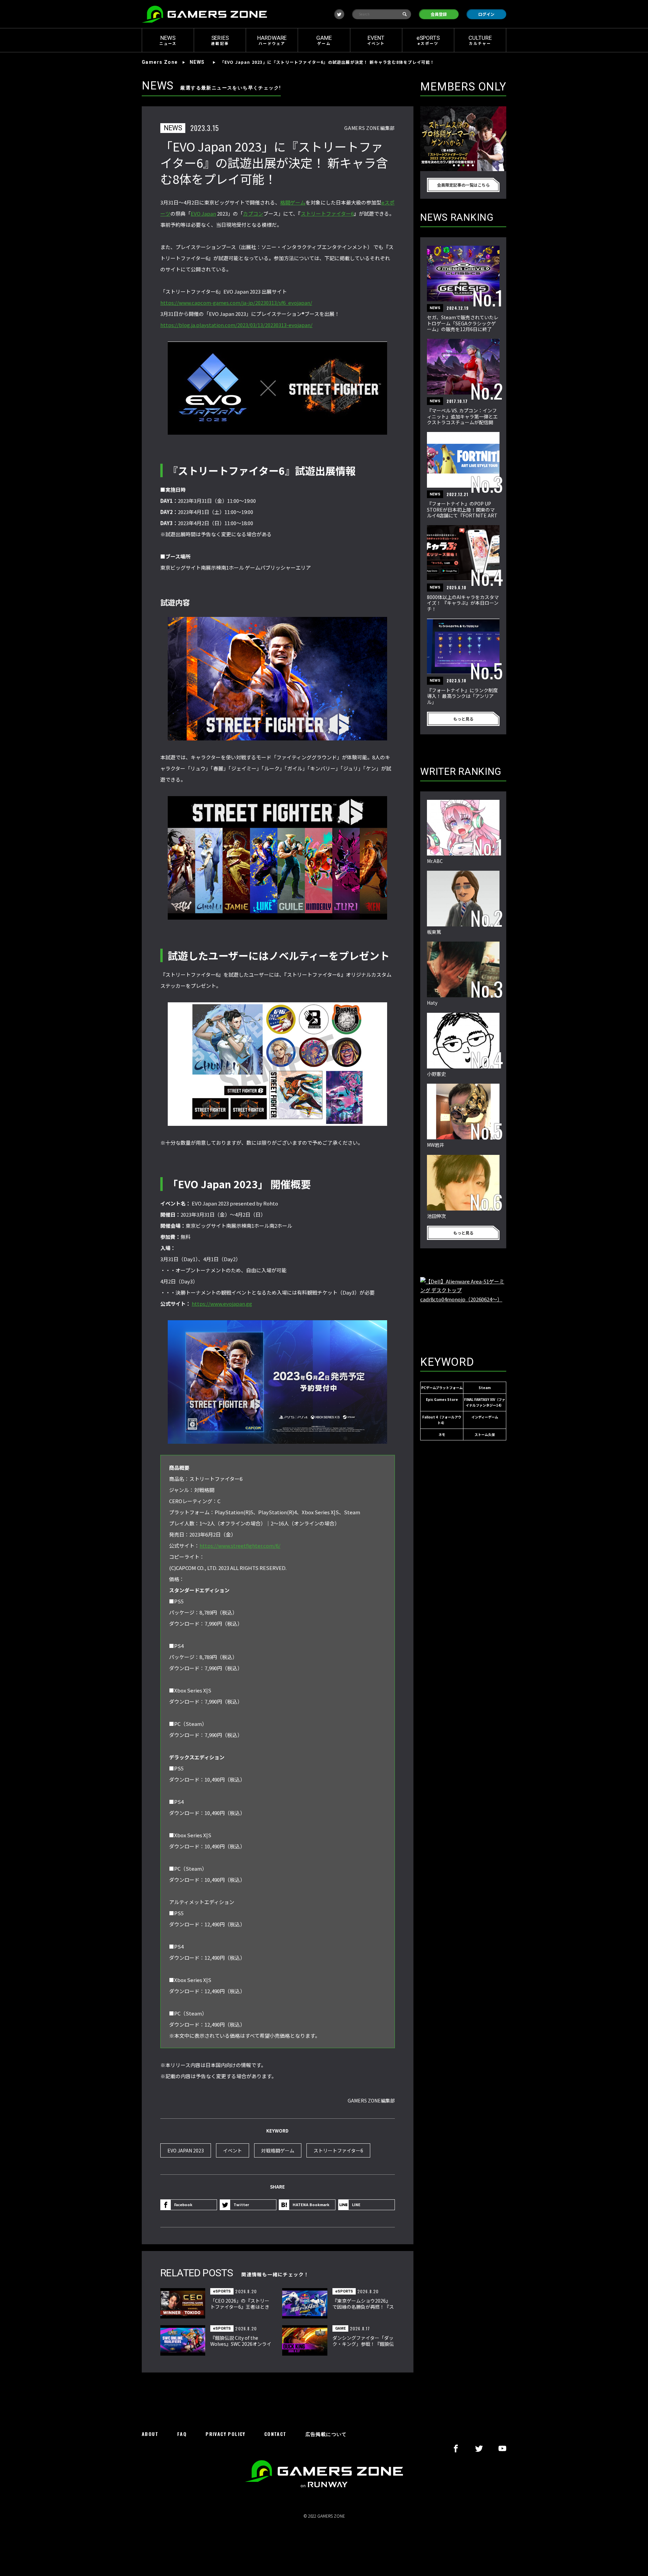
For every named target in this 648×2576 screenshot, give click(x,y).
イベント (233, 2150)
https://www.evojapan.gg (222, 1304)
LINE (356, 2204)
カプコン (253, 213)
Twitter (241, 2204)
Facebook (183, 2204)
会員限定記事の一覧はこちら (463, 185)
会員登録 (439, 14)
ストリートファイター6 (327, 213)
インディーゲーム (485, 1417)
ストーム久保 (485, 1434)
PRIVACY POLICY (225, 2434)
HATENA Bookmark (311, 2204)
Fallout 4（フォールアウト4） (442, 1420)
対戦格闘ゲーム (278, 2150)
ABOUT (150, 2434)
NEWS (197, 62)
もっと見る (463, 719)
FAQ (182, 2434)
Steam (485, 1388)
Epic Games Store (442, 1399)
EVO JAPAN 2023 (186, 2150)
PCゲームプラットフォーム (442, 1388)
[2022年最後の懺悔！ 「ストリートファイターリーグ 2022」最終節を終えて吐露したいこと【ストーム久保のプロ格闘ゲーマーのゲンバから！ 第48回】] (463, 139)
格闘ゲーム (293, 202)
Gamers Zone (160, 62)
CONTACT (275, 2434)
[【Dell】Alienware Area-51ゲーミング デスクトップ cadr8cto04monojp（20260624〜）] (463, 1309)
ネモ (442, 1434)
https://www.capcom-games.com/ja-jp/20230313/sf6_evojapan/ (236, 303)
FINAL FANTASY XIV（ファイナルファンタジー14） (485, 1402)
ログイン (486, 14)
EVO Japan (203, 213)
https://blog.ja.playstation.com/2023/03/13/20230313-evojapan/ (236, 325)
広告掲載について (326, 2434)
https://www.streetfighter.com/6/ (240, 1545)
